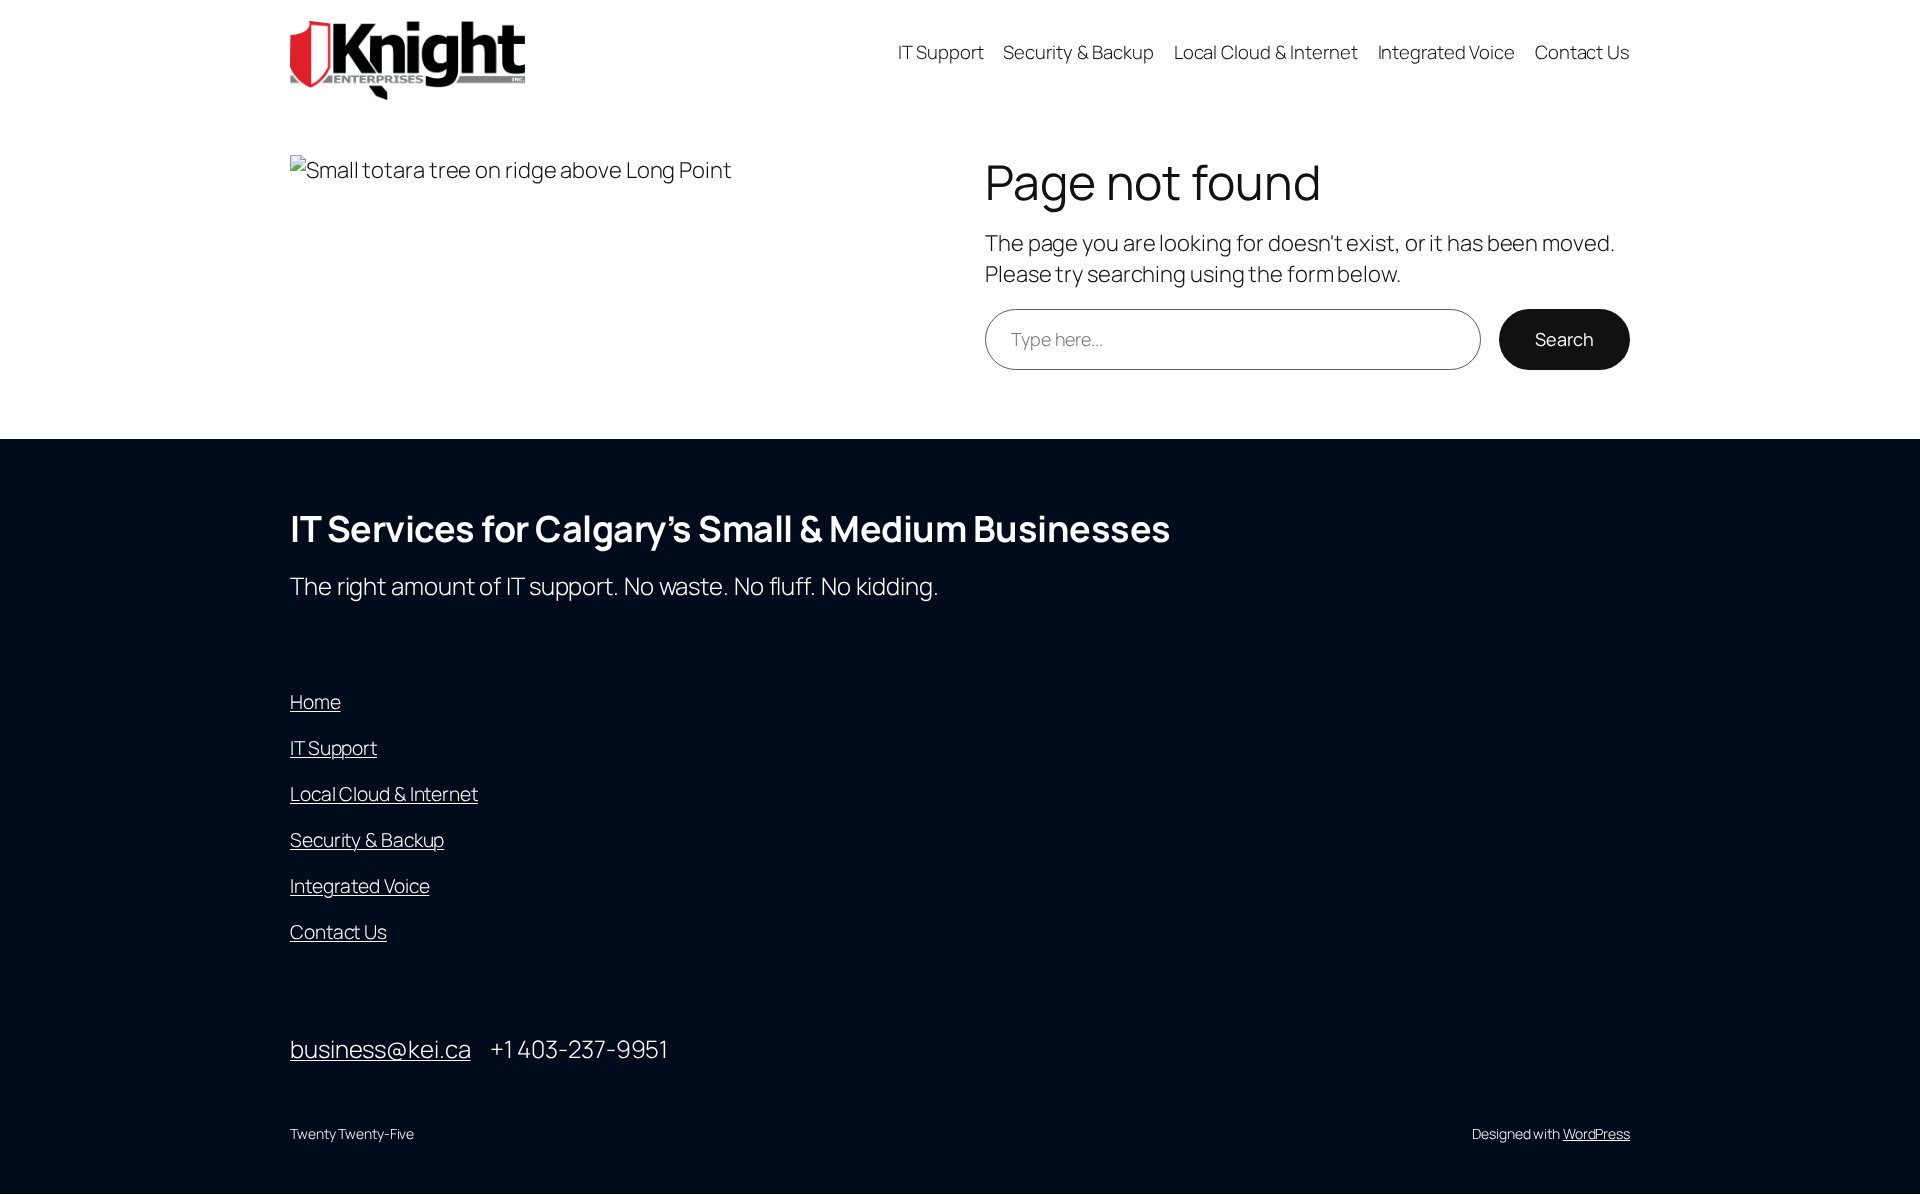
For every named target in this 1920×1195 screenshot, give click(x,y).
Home (315, 702)
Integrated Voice (359, 886)
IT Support (333, 748)
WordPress (1596, 1133)
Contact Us (338, 932)
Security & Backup (367, 840)
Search (1564, 339)
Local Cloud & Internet (384, 794)
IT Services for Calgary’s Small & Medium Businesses (730, 528)
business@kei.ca (380, 1048)
